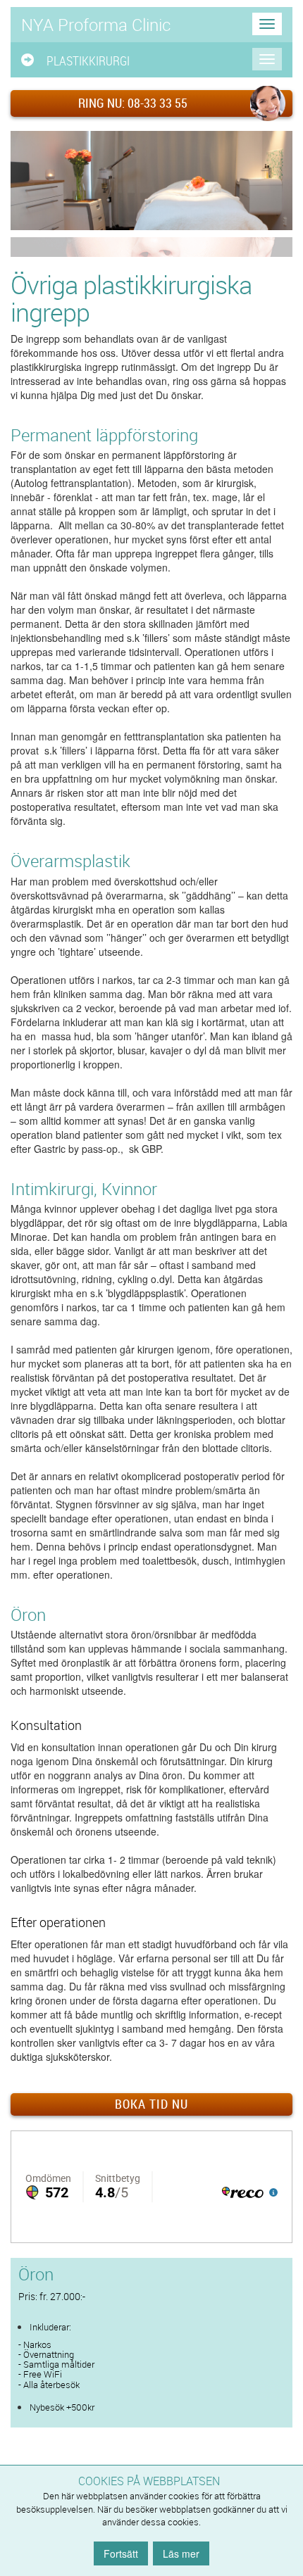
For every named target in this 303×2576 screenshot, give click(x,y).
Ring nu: (133, 103)
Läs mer (181, 2553)
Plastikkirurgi (88, 61)
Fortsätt (121, 2553)
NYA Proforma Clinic (96, 25)
